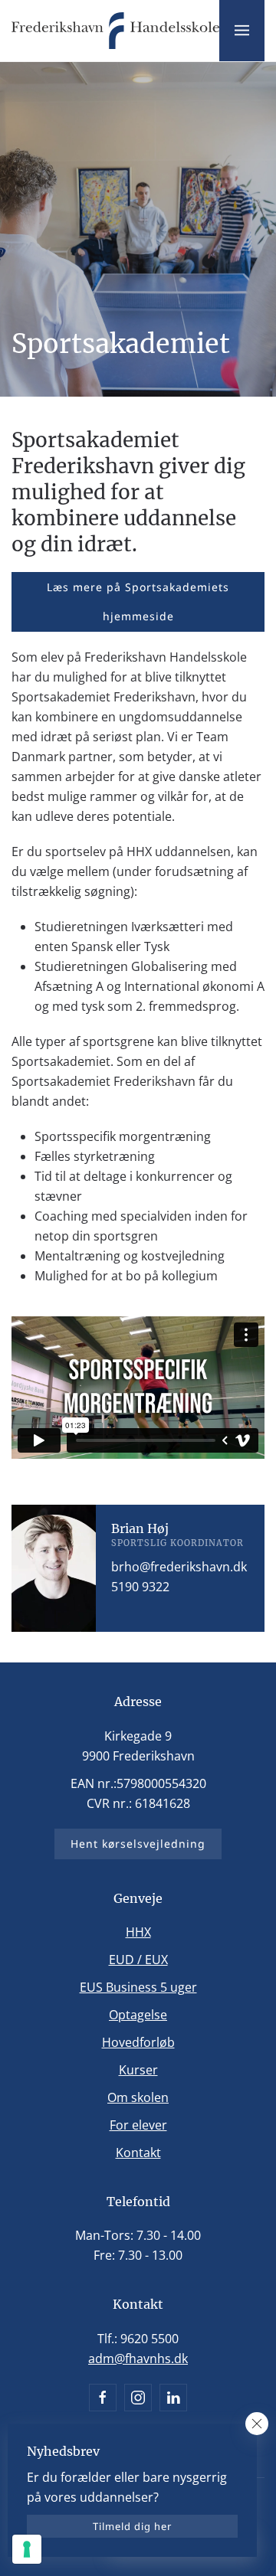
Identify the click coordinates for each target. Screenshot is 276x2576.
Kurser (138, 2070)
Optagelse (138, 2015)
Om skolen (138, 2097)
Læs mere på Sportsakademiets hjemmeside (138, 602)
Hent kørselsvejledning (138, 1844)
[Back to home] (115, 31)
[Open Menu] (242, 31)
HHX (138, 1932)
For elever (138, 2125)
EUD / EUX (138, 1960)
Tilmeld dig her (132, 2526)
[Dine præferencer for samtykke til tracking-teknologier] (27, 2549)
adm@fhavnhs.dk (138, 2359)
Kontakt (138, 2153)
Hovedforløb (138, 2042)
